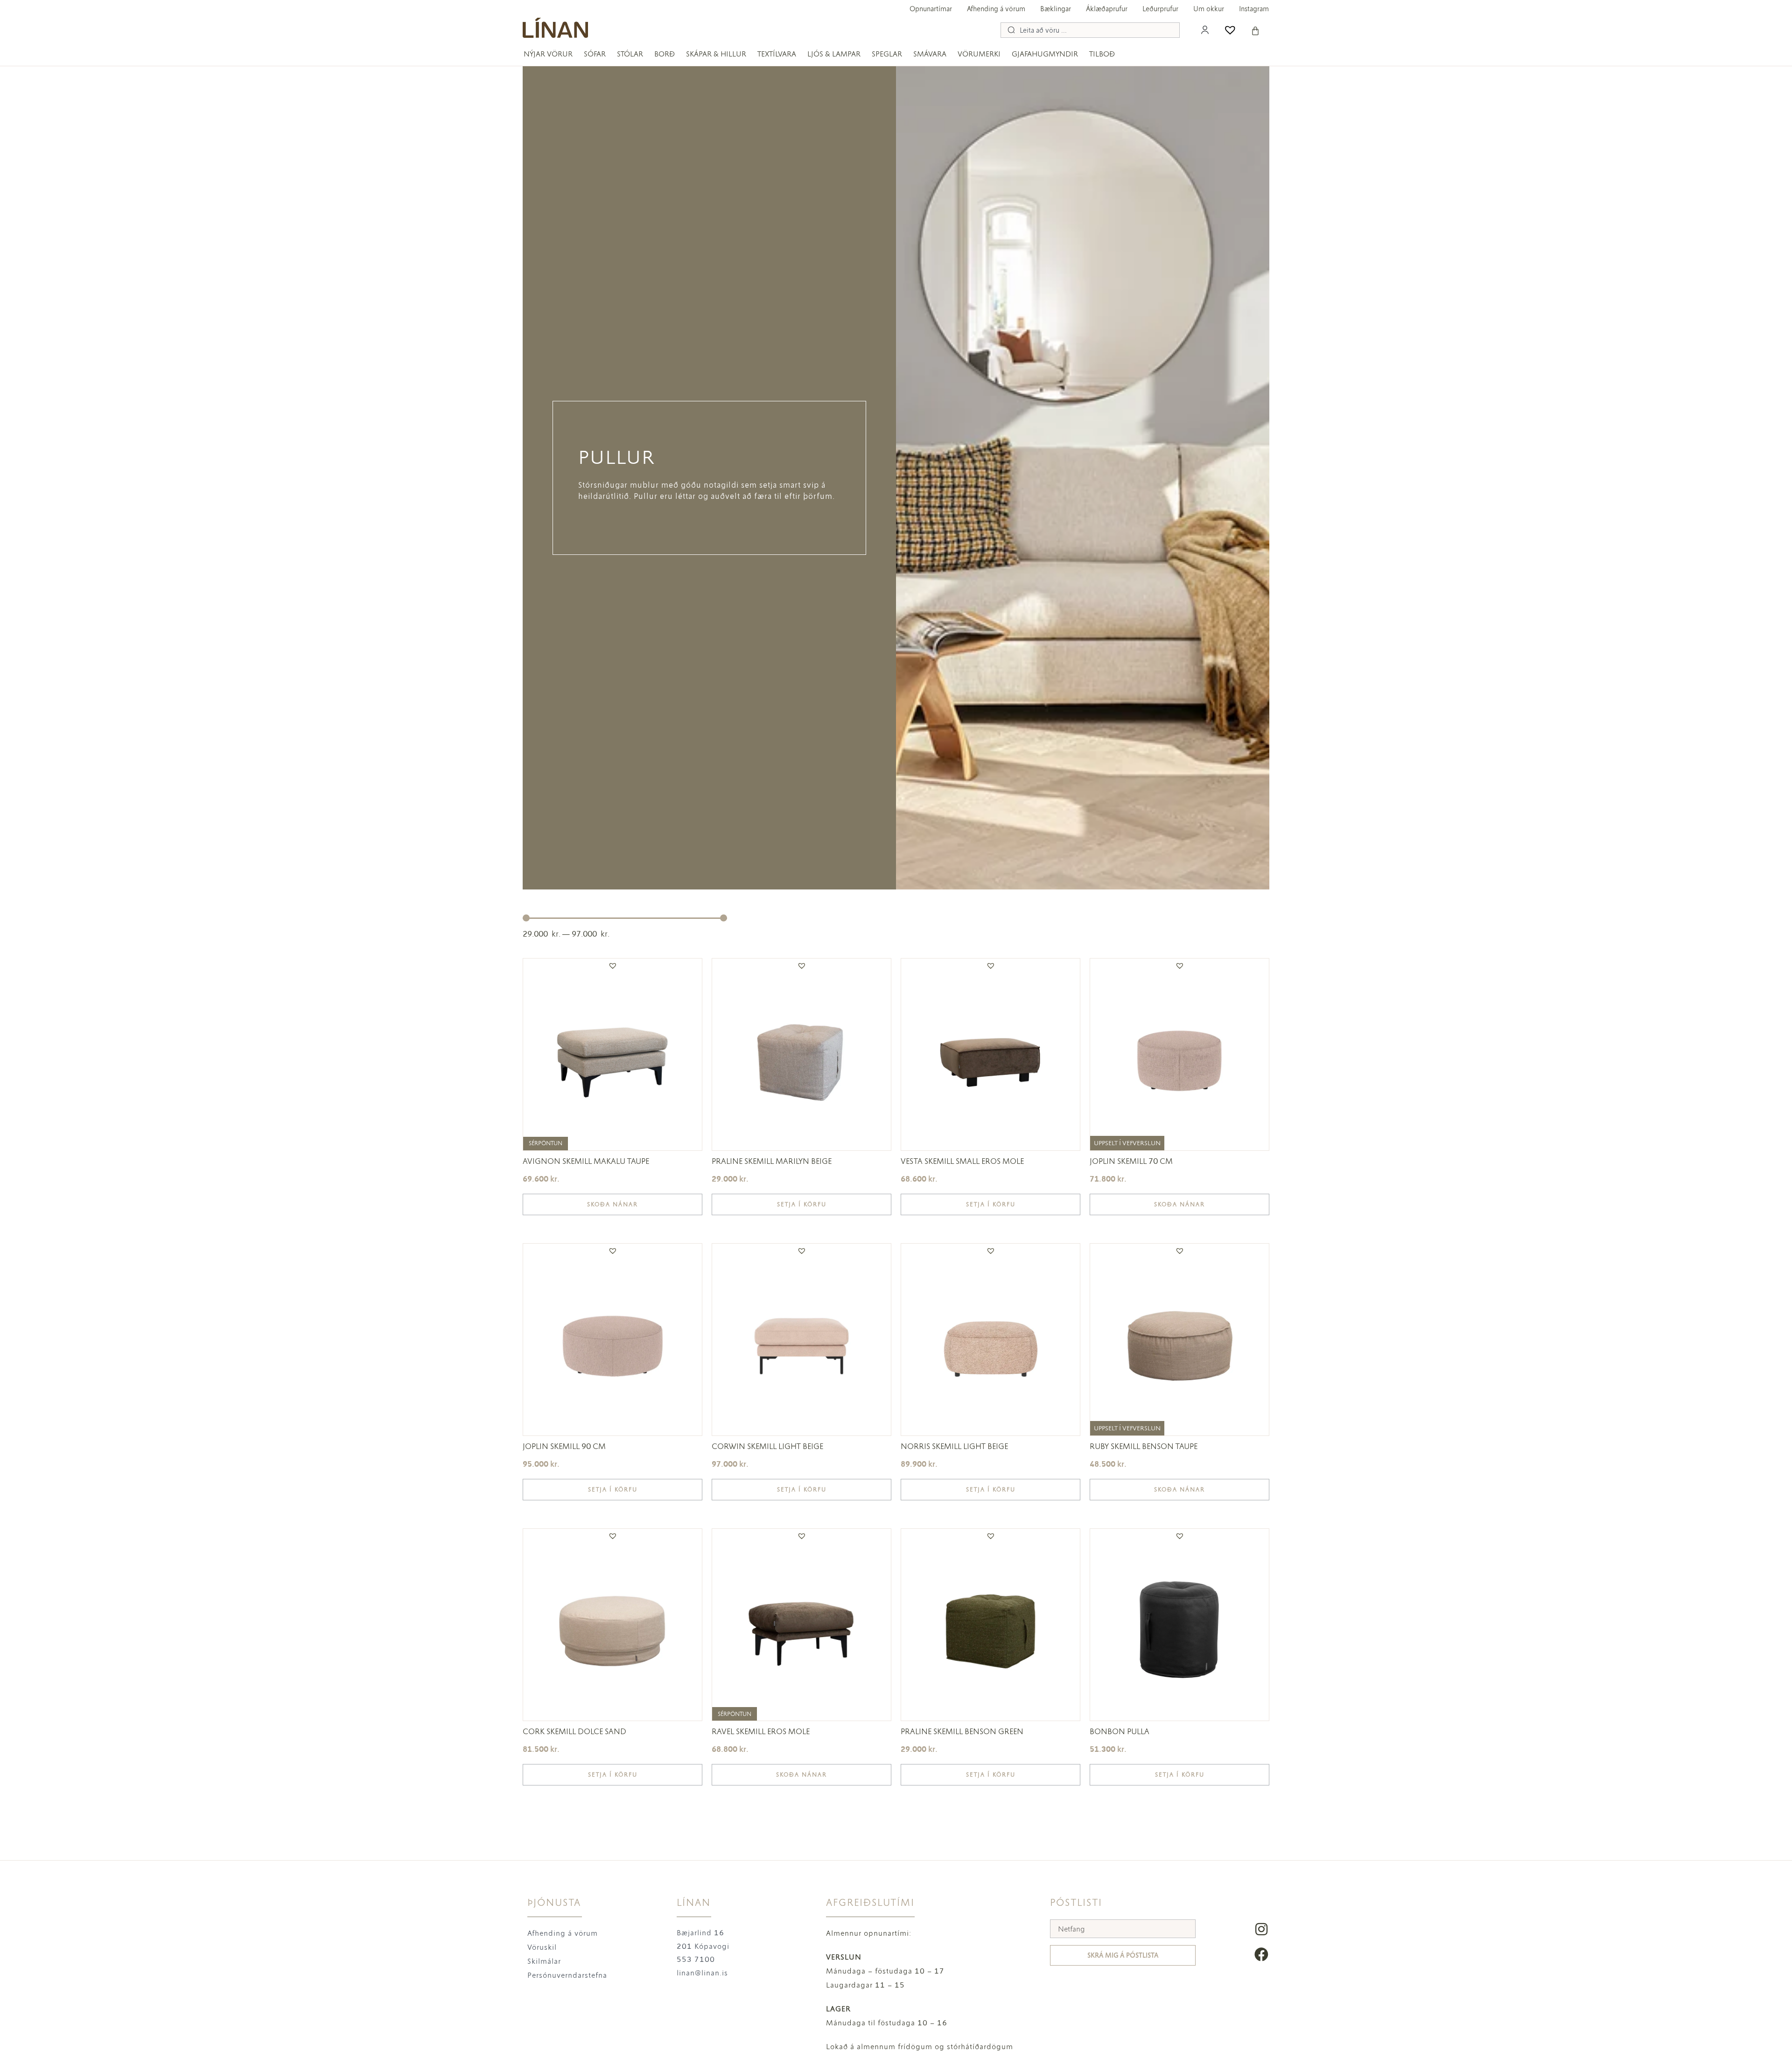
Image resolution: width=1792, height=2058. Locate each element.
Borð (665, 54)
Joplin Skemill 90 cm (564, 1446)
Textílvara (777, 54)
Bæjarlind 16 (700, 1933)
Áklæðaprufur (1107, 9)
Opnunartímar (931, 9)
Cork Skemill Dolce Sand (574, 1731)
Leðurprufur (1160, 9)
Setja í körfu (802, 1204)
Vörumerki (979, 54)
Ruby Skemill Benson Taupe (1144, 1446)
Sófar (595, 54)
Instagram (1254, 9)
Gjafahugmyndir (1045, 54)
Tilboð (1102, 54)
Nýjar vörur (548, 54)
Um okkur (1209, 9)
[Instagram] (1261, 1929)
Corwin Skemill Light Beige (767, 1446)
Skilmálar (544, 1961)
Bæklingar (1056, 9)
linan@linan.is (702, 1973)
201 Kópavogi (703, 1946)
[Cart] (1255, 31)
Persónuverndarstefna (567, 1975)
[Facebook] (1261, 1954)
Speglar (887, 54)
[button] (613, 966)
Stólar (630, 54)
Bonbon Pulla (1120, 1731)
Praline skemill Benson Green (962, 1731)
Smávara (930, 54)
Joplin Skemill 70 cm (1131, 1161)
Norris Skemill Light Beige (954, 1446)
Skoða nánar (612, 1204)
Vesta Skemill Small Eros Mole (962, 1161)
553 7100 (696, 1959)
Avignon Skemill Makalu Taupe (586, 1161)
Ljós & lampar (834, 54)
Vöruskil (542, 1947)
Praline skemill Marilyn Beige (772, 1161)
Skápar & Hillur (716, 54)
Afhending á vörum (996, 9)
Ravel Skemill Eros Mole (761, 1731)
